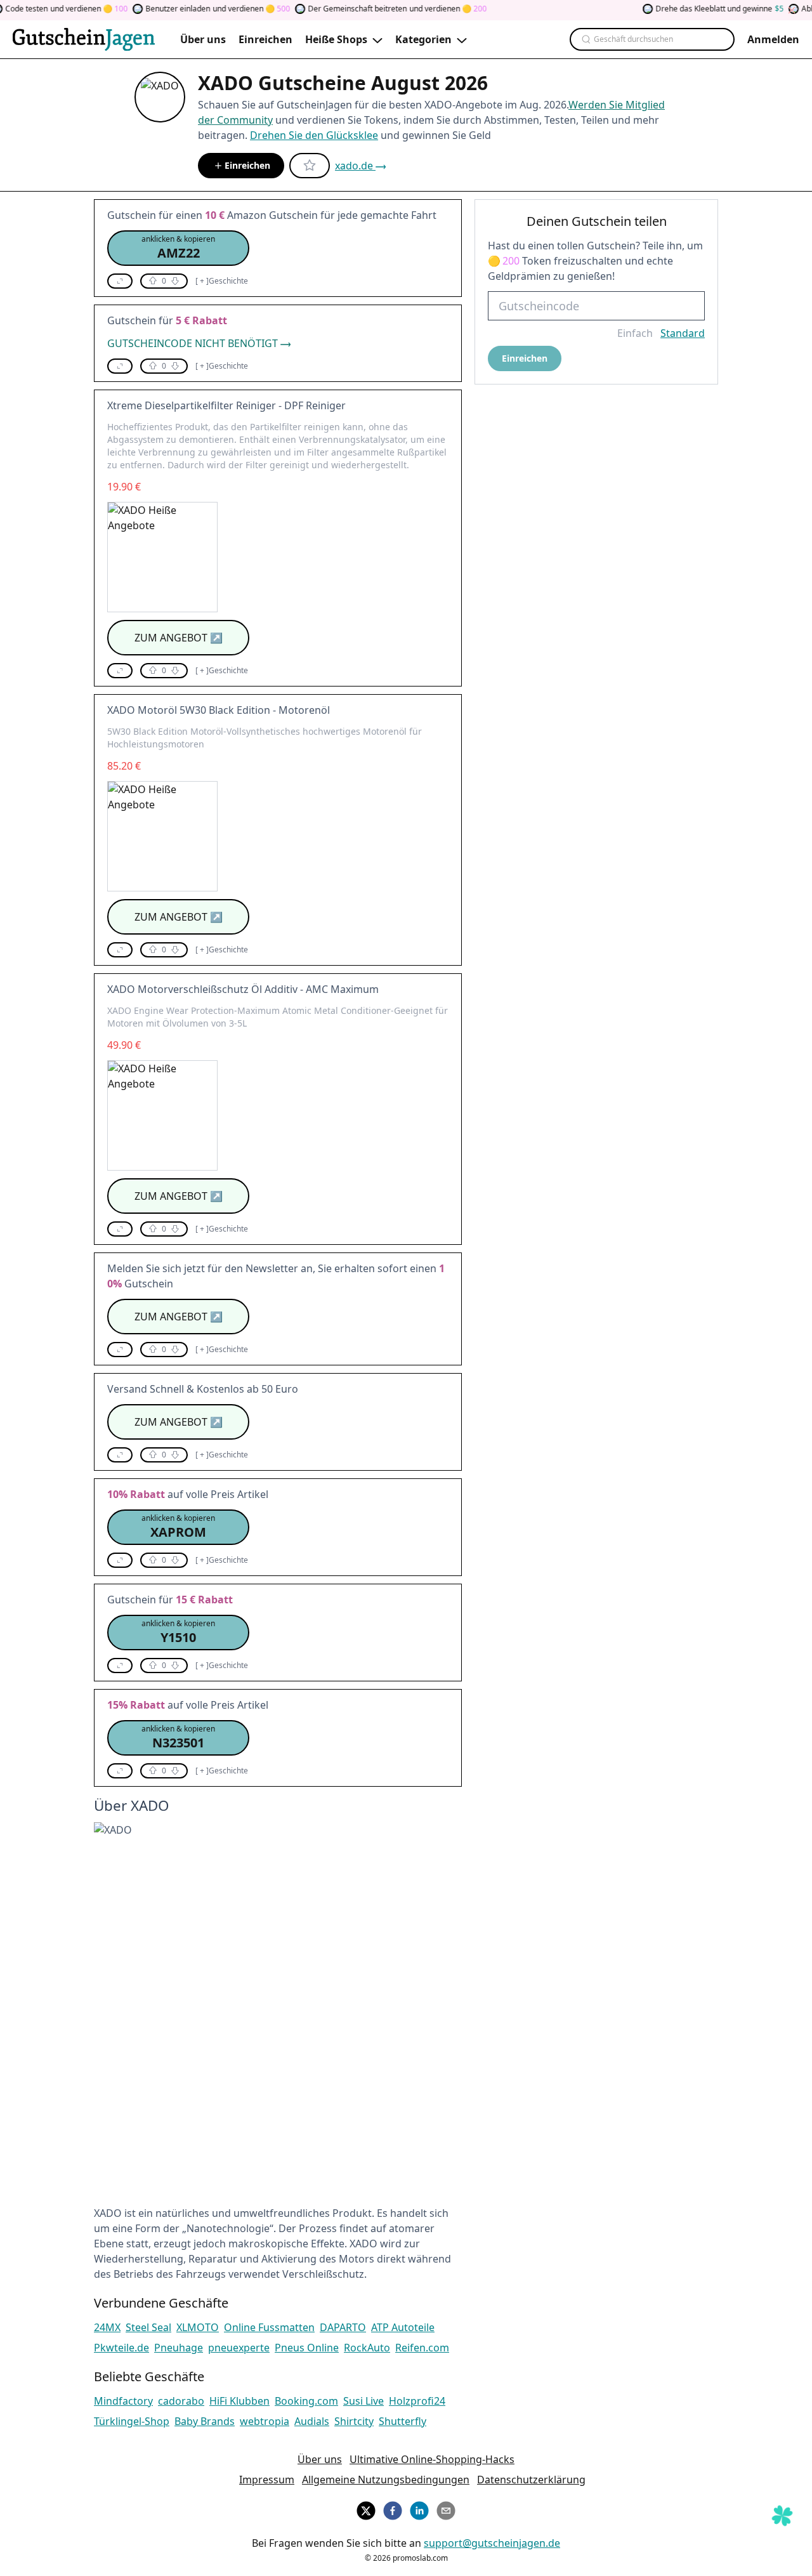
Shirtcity (354, 2421)
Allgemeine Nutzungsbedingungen (386, 2480)
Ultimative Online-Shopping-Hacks (432, 2459)
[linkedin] (419, 2509)
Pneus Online (307, 2348)
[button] (178, 248)
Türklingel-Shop (132, 2421)
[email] (446, 2509)
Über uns (320, 2459)
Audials (312, 2421)
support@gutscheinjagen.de (492, 2543)
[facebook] (393, 2509)
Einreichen (247, 165)
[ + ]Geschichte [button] (222, 281)
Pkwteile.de (121, 2348)
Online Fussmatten (269, 2327)
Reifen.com (422, 2348)
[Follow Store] (310, 166)
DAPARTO (343, 2327)
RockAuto (367, 2348)
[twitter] (366, 2509)
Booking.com (306, 2401)
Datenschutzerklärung (531, 2480)
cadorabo (181, 2401)
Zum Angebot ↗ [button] (179, 638)
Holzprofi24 (417, 2401)
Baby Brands (205, 2421)
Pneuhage (179, 2348)
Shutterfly (403, 2421)
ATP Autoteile (403, 2327)
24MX (107, 2327)
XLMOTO (198, 2327)
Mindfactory (123, 2401)
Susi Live (363, 2401)
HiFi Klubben (239, 2401)
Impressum (267, 2480)
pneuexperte (239, 2348)
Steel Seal (148, 2327)
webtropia (265, 2421)
